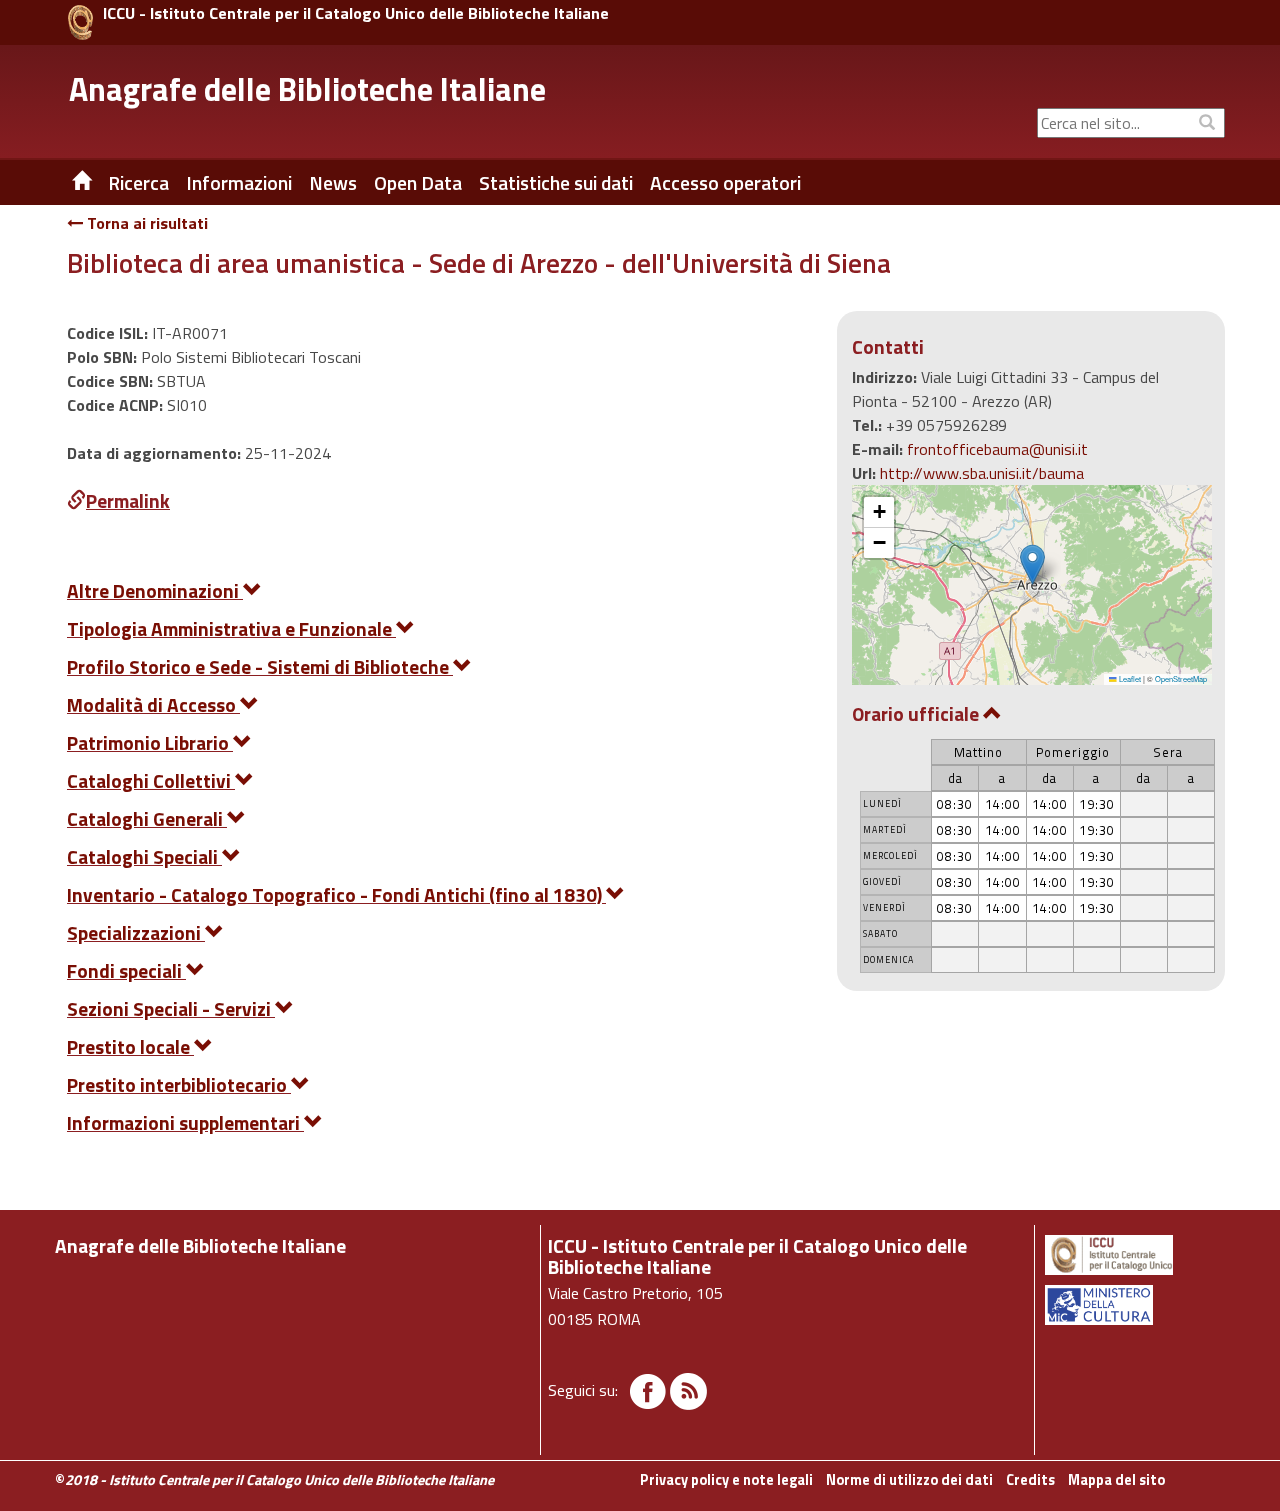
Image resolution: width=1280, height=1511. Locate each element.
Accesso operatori (725, 183)
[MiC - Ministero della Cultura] (1133, 1305)
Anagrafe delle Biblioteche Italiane (307, 89)
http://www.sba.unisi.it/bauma (982, 473)
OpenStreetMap (1181, 678)
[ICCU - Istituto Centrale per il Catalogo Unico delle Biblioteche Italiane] (80, 22)
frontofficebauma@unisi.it (997, 449)
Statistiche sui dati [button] (556, 183)
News (333, 183)
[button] (1032, 564)
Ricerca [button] (138, 183)
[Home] (67, 183)
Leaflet (1129, 678)
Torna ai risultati (145, 223)
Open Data (418, 183)
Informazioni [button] (239, 183)
